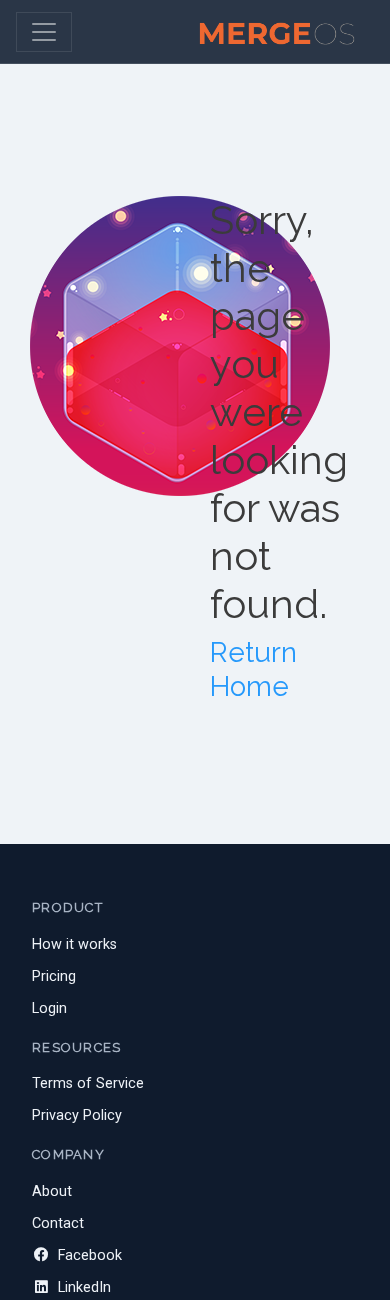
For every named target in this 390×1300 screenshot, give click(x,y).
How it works (74, 944)
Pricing (54, 976)
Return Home (253, 669)
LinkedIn (82, 1287)
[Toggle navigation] (44, 32)
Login (49, 1008)
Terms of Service (88, 1083)
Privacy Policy (77, 1115)
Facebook (88, 1255)
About (52, 1191)
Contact (58, 1223)
